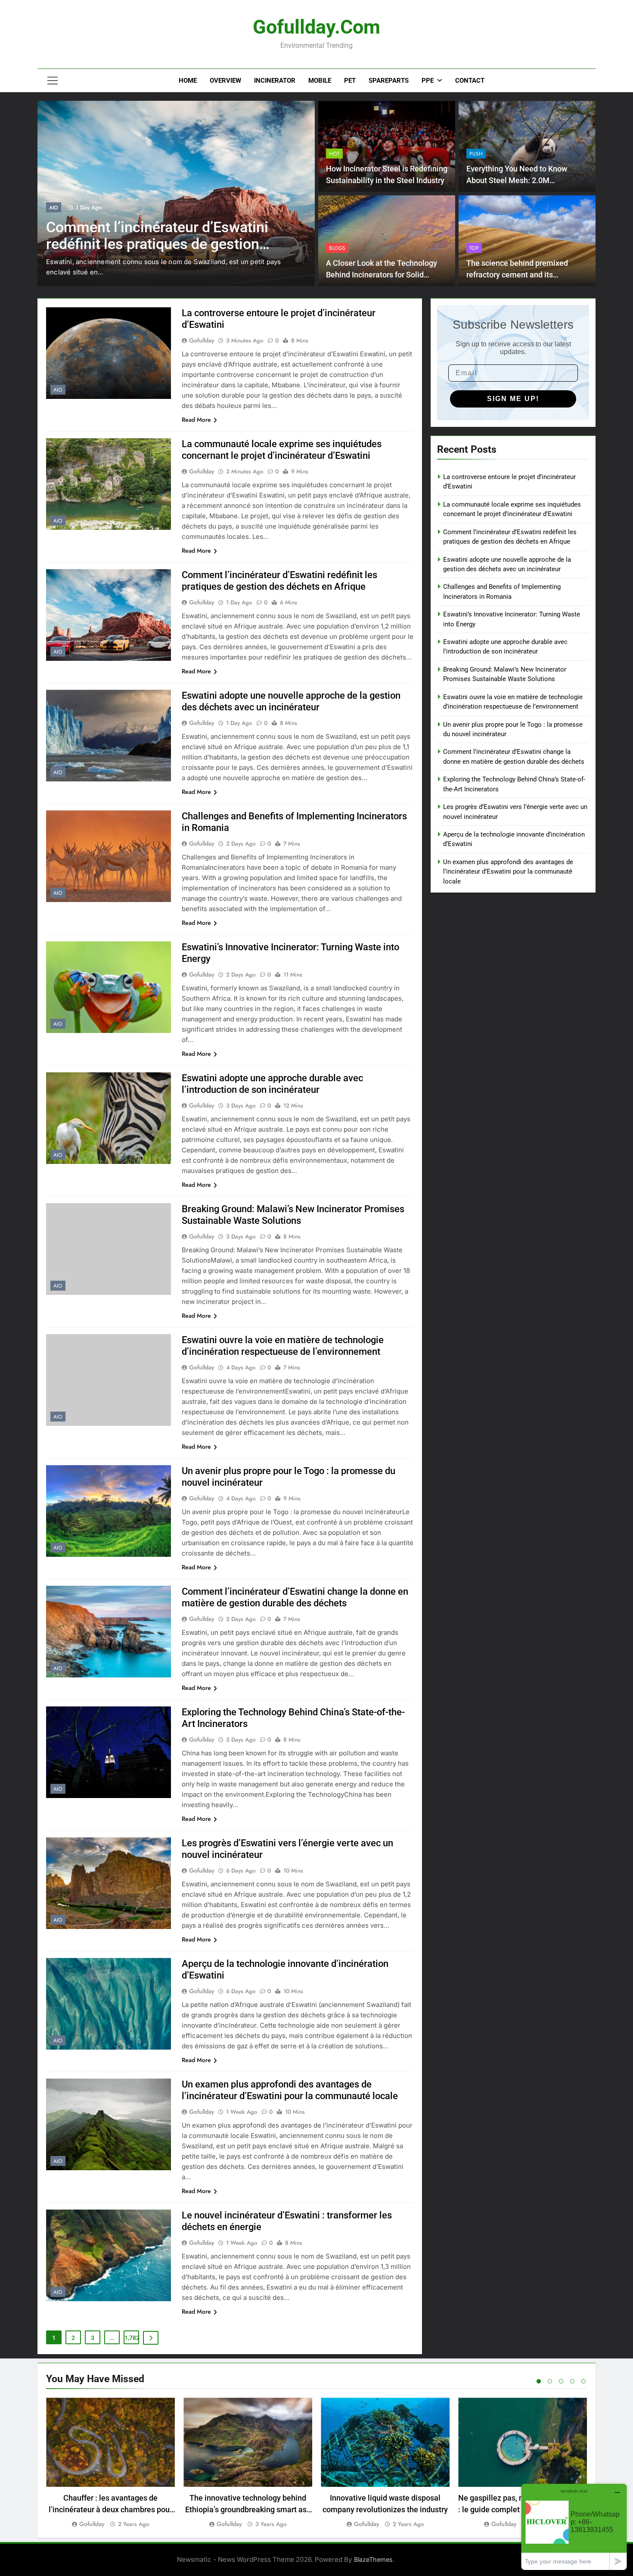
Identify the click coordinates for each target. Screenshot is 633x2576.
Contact (470, 81)
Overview (225, 81)
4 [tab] (572, 2381)
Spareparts (389, 81)
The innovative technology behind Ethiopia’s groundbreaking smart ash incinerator (248, 2509)
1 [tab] (539, 2381)
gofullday (202, 340)
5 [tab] (583, 2381)
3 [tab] (561, 2381)
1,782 (132, 2338)
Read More (196, 420)
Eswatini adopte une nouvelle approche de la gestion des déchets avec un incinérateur (161, 244)
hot (334, 154)
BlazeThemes (373, 2559)
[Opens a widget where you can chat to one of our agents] (574, 2527)
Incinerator (275, 81)
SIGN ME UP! (513, 399)
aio (54, 208)
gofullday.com (316, 27)
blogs (337, 248)
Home (188, 81)
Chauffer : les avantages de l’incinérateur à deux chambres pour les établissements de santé (110, 2509)
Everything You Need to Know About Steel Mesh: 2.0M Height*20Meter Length (517, 180)
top (474, 248)
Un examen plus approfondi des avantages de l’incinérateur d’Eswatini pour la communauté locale (508, 872)
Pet (350, 81)
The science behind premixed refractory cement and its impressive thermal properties (518, 275)
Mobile (320, 81)
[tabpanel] (110, 2463)
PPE (428, 81)
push (476, 154)
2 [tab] (550, 2381)
